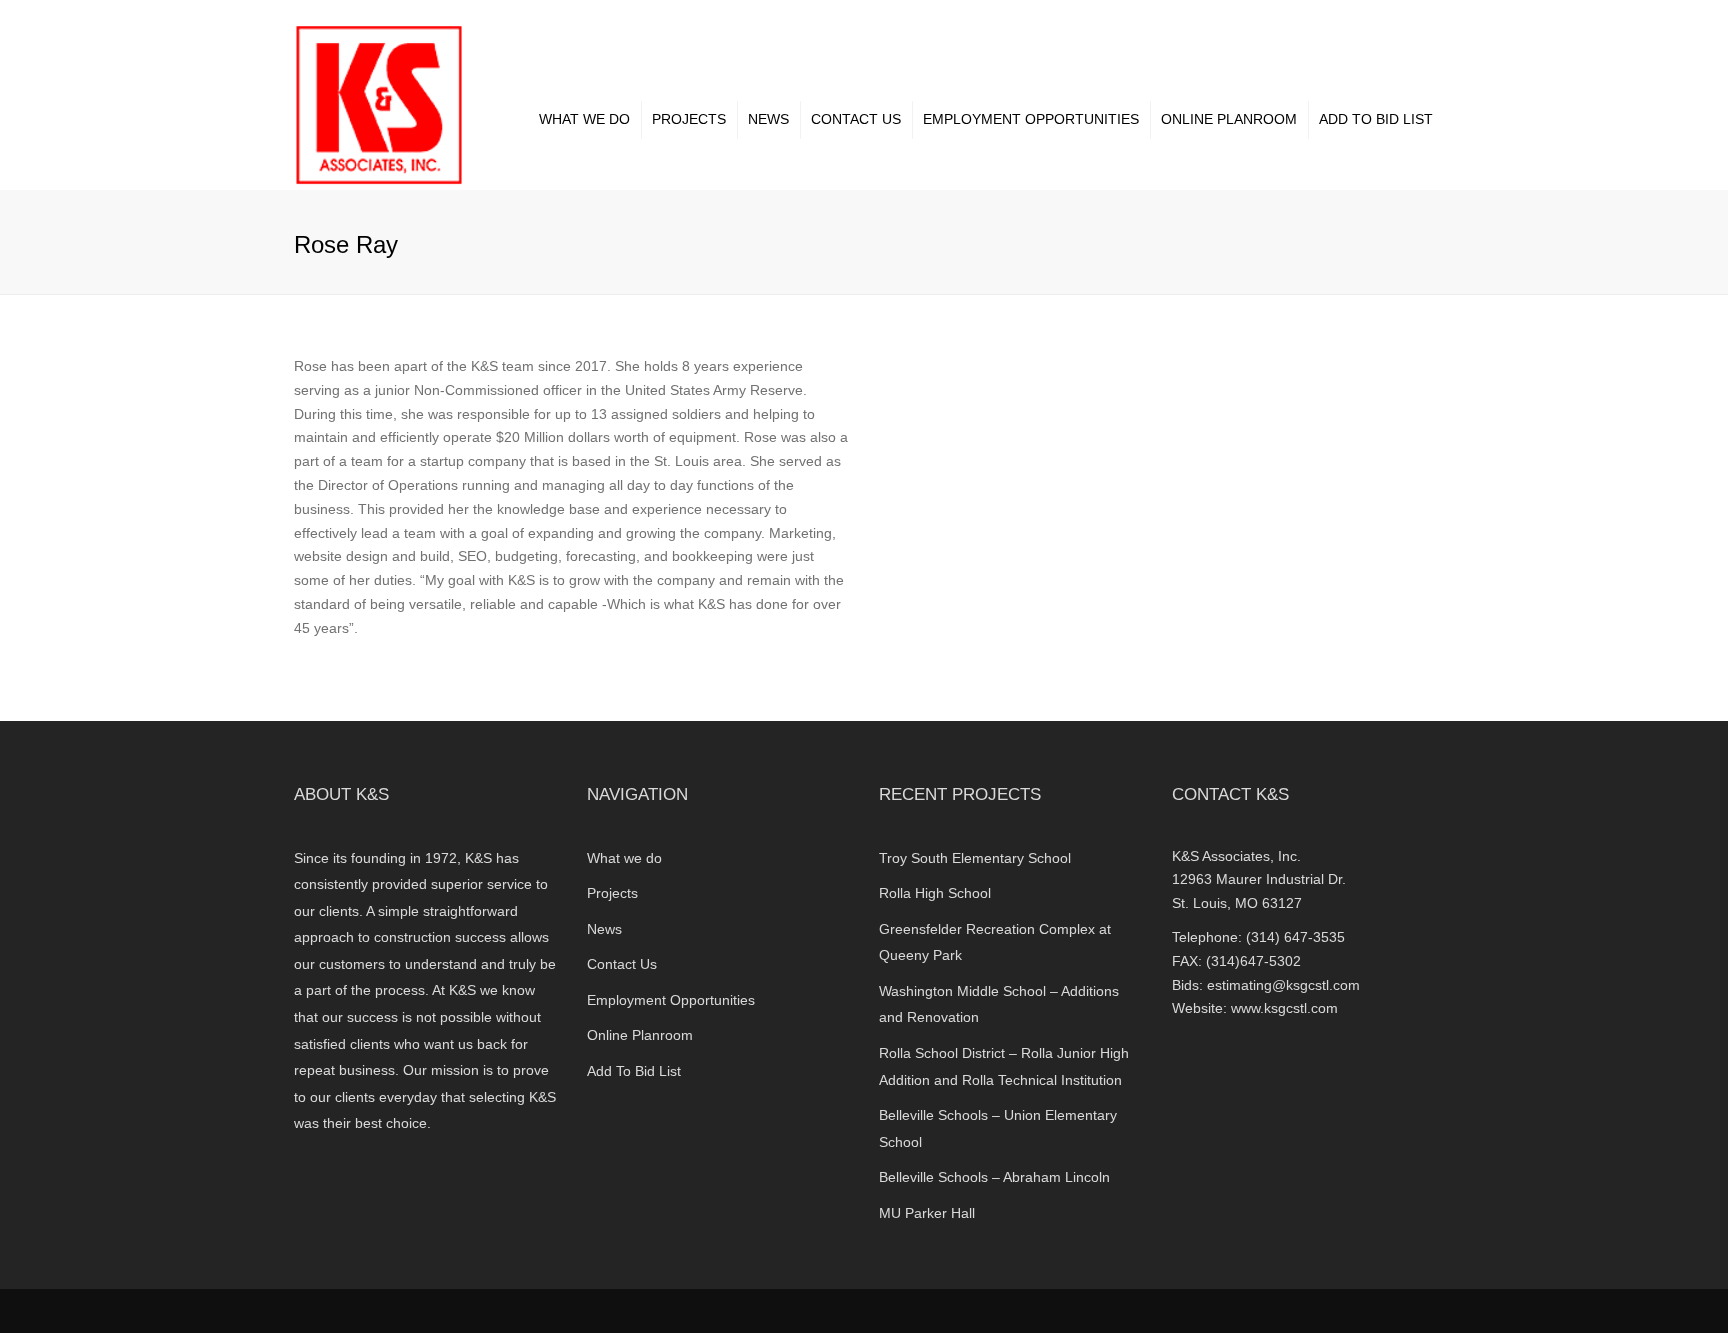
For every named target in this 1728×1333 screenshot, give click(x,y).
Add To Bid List (1376, 119)
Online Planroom (1229, 119)
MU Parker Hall (927, 1213)
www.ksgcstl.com (1284, 1008)
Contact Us (856, 119)
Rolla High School (935, 893)
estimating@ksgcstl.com (1283, 985)
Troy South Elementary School (975, 858)
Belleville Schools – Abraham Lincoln (994, 1177)
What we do (584, 119)
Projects (689, 119)
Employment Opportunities (1031, 119)
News (768, 119)
